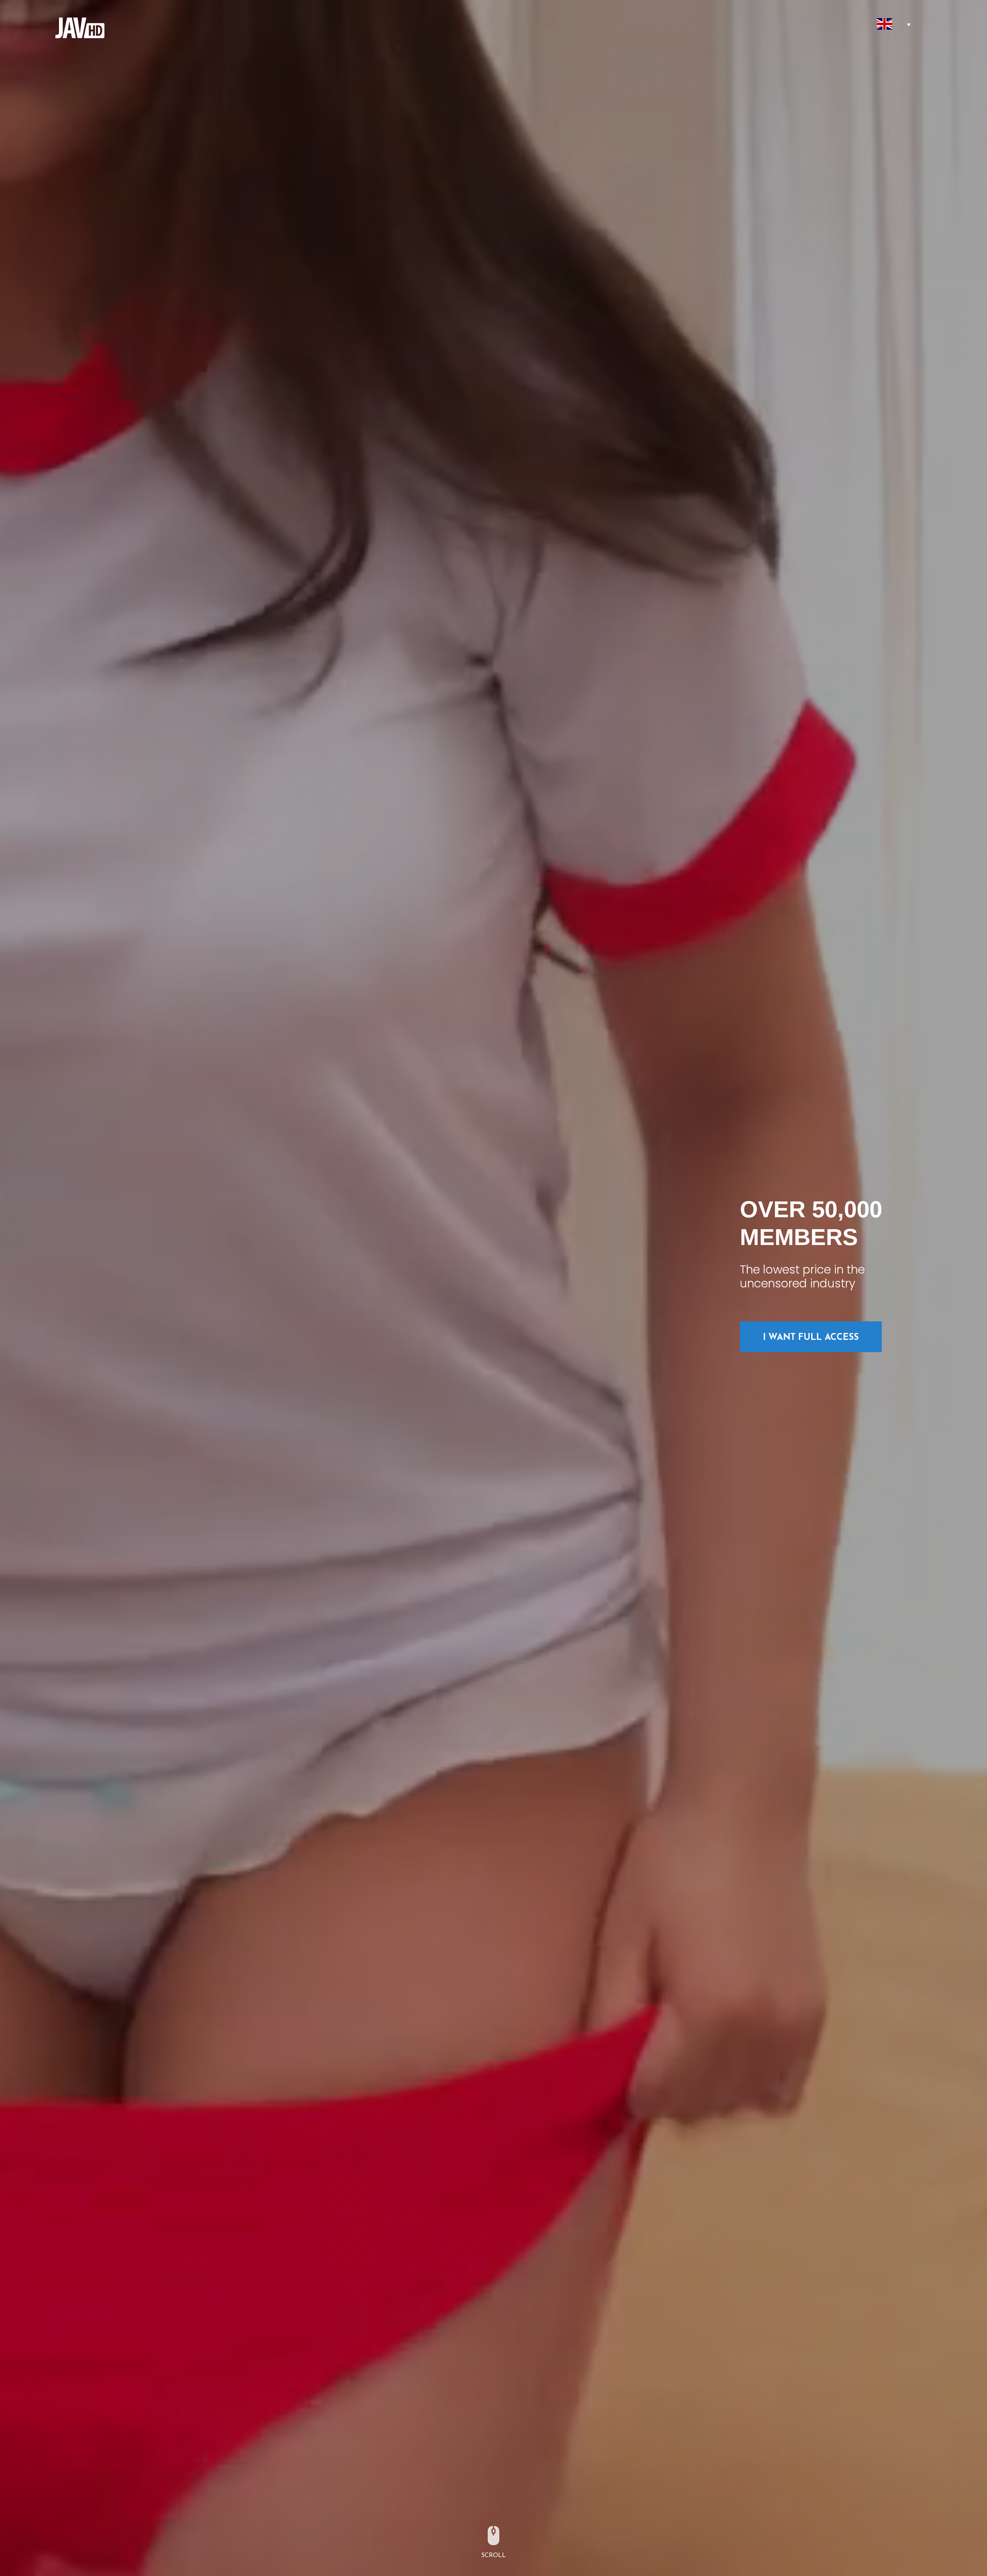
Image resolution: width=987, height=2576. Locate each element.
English (885, 24)
